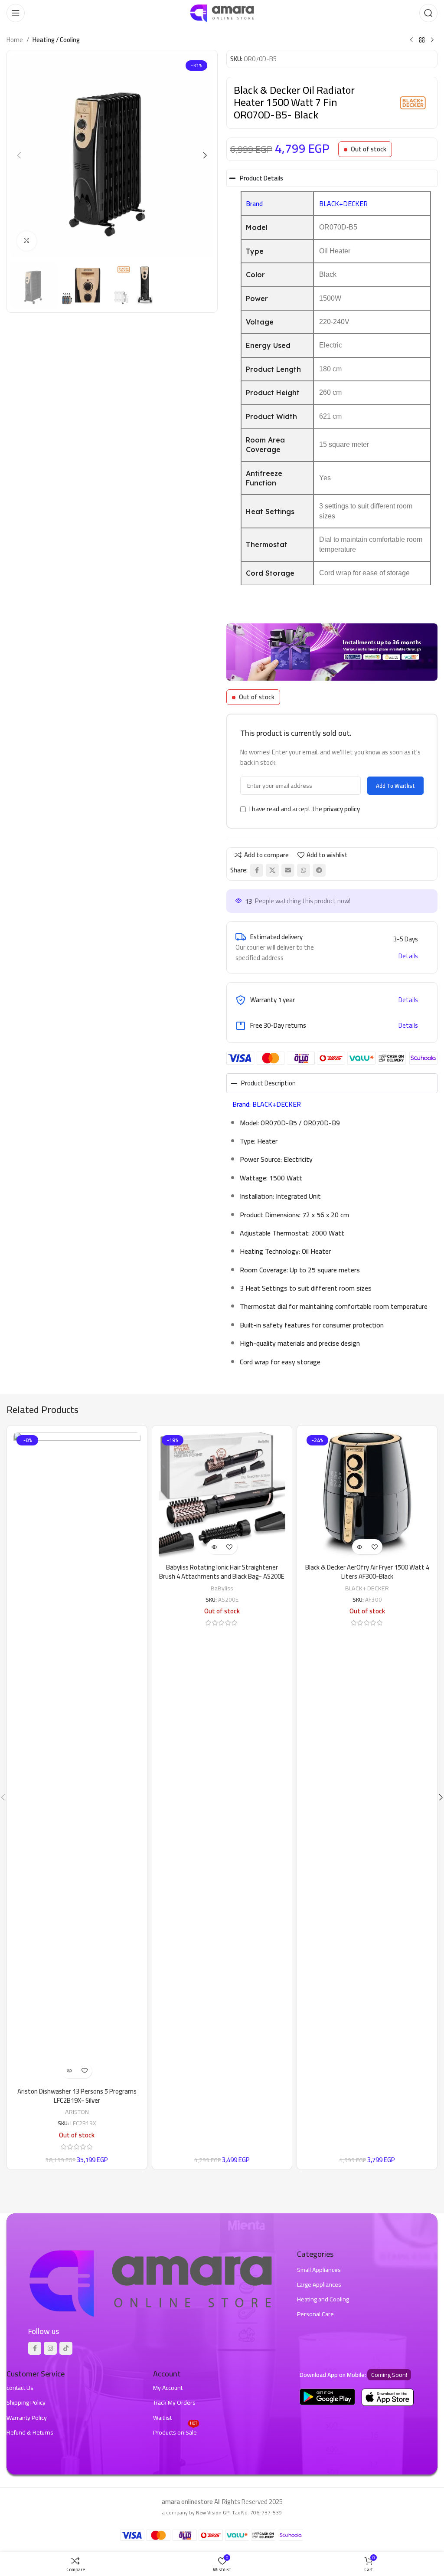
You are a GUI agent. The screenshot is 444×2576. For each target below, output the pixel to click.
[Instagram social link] (50, 2348)
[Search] (428, 13)
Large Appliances (319, 2284)
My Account (168, 2388)
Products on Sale (175, 2432)
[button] (19, 155)
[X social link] (272, 870)
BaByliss (222, 1588)
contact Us (20, 2388)
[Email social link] (288, 870)
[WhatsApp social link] (304, 870)
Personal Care (315, 2314)
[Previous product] (411, 40)
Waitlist (162, 2418)
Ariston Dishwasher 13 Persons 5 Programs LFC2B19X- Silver (77, 2096)
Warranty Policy (27, 2418)
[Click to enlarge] (27, 241)
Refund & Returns (30, 2432)
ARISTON (77, 2112)
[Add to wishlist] (84, 2071)
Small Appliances (319, 2270)
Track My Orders (174, 2402)
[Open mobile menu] (16, 13)
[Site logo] (222, 12)
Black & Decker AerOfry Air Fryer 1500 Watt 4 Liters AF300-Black (367, 1572)
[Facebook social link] (257, 870)
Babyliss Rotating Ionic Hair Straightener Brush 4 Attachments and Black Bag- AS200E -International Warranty (222, 1576)
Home (15, 40)
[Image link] (150, 2282)
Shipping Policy (26, 2402)
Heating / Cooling (56, 40)
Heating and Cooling (323, 2299)
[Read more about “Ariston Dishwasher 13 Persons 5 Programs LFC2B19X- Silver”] (69, 2071)
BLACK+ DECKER (367, 1588)
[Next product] (432, 40)
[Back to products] (422, 40)
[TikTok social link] (66, 2348)
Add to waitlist (395, 786)
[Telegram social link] (319, 870)
